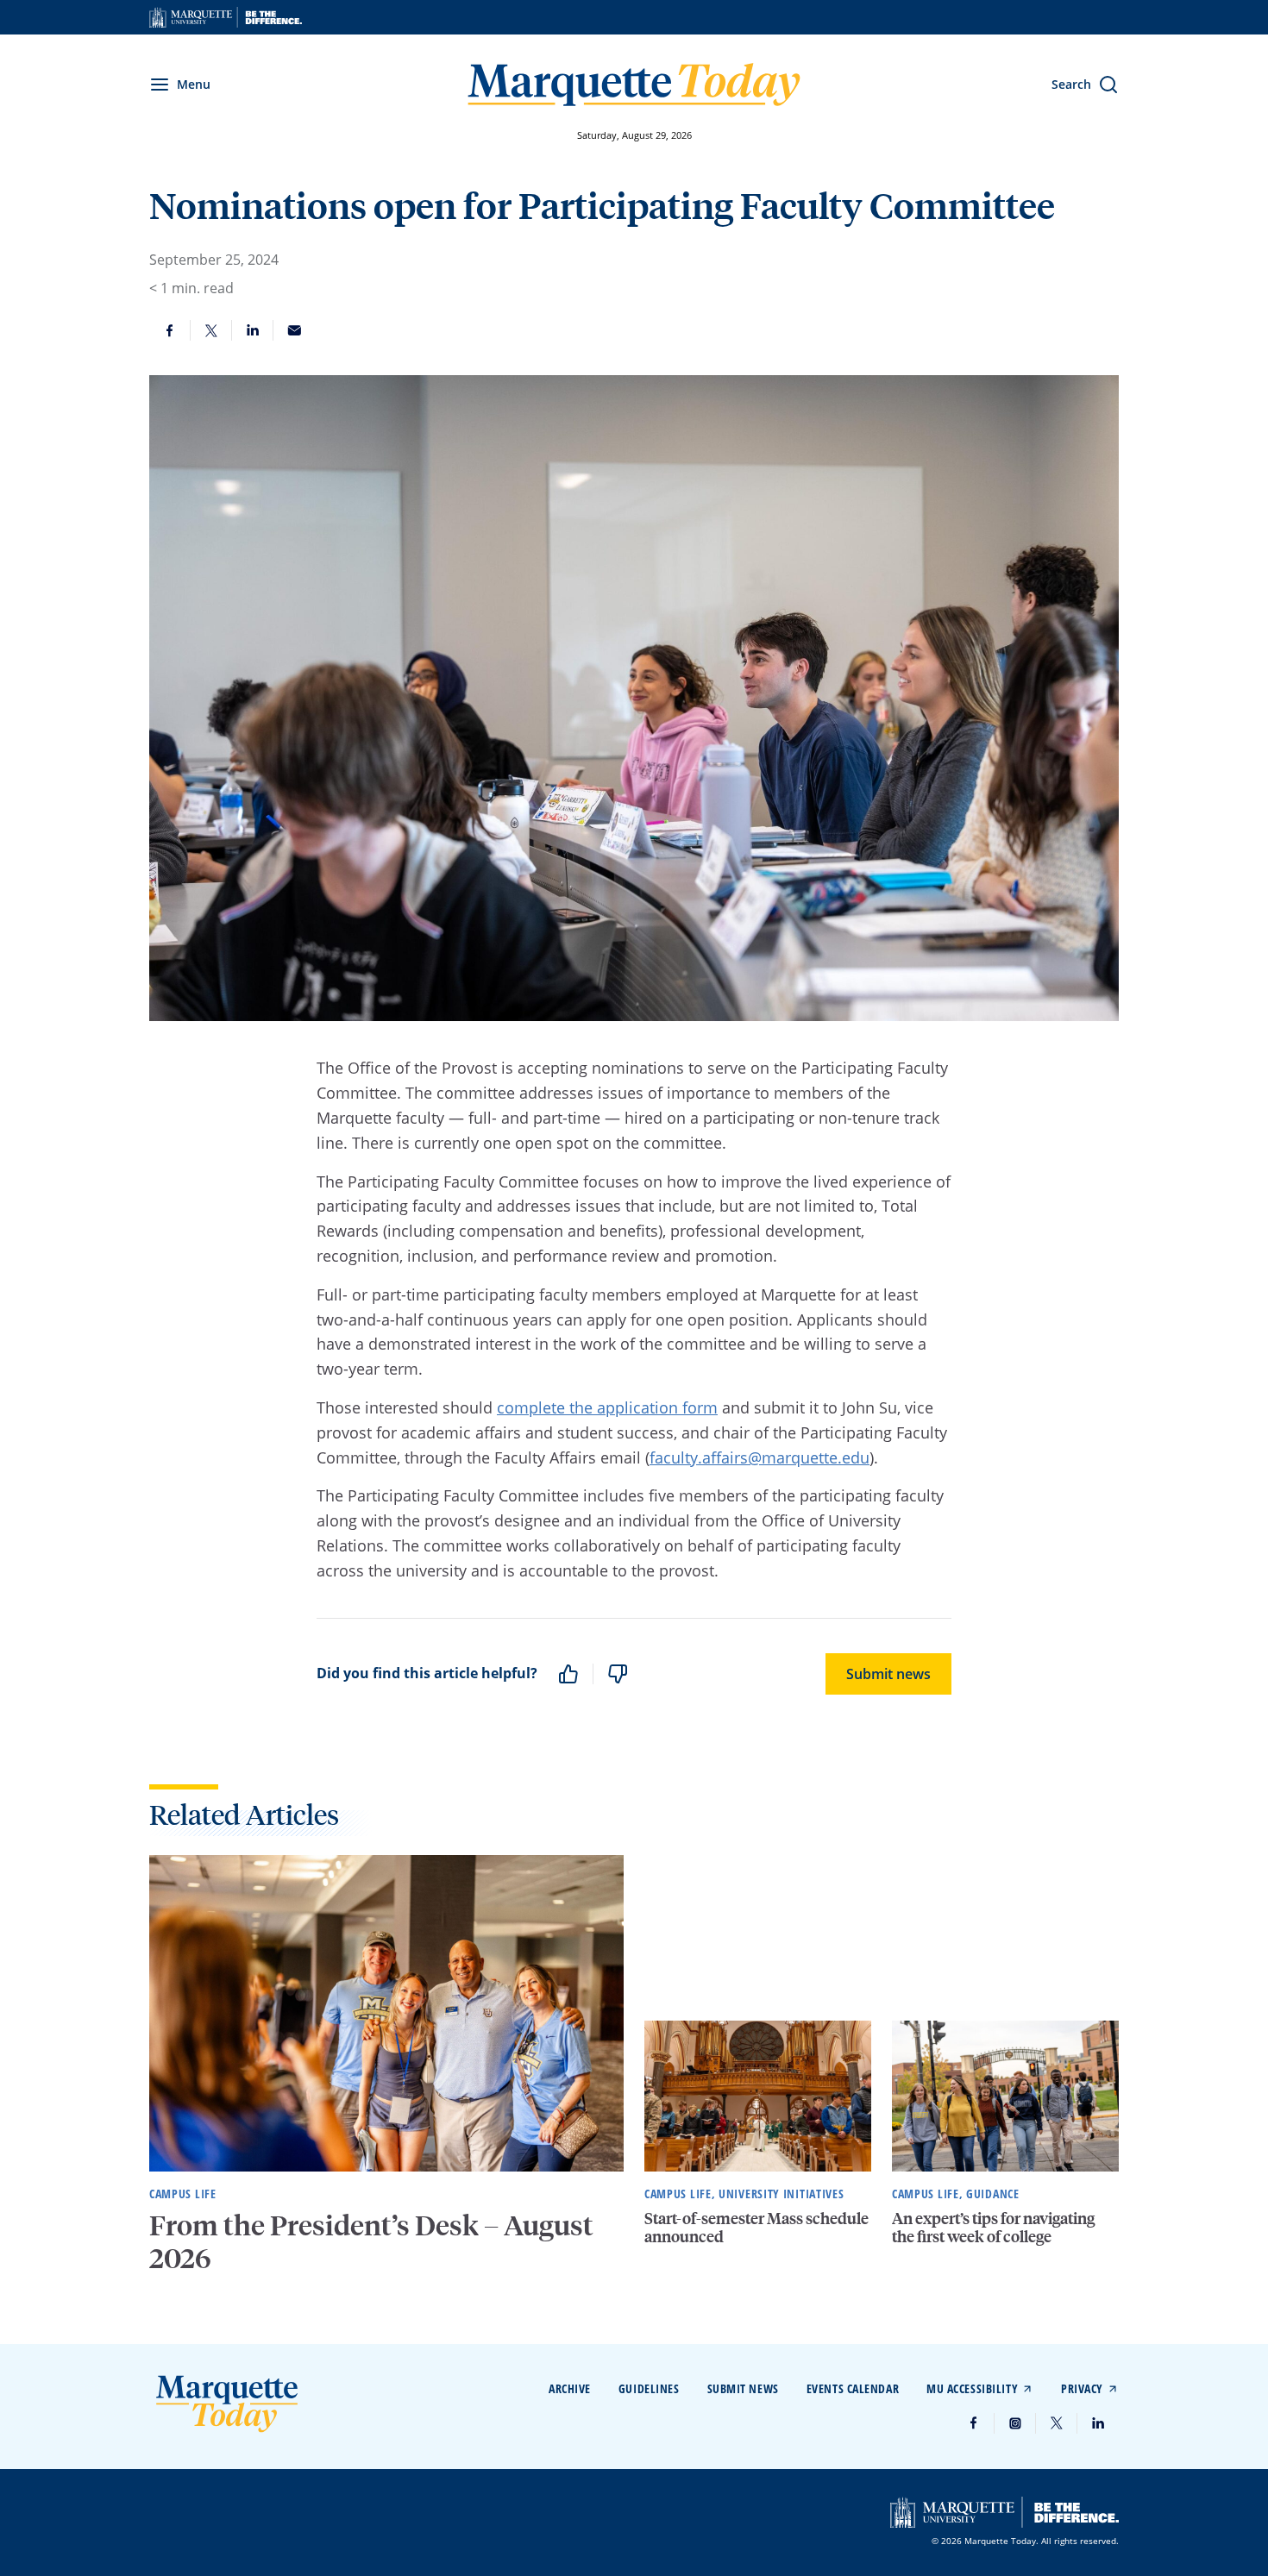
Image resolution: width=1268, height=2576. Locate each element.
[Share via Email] (294, 330)
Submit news (888, 1674)
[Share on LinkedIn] (253, 330)
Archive (570, 2388)
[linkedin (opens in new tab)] (1098, 2423)
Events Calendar (853, 2388)
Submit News (743, 2388)
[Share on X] (211, 330)
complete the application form (607, 1407)
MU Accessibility (972, 2388)
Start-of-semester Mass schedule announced (756, 2227)
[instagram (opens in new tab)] (1015, 2423)
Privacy (1082, 2388)
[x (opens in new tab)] (1057, 2423)
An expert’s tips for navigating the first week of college (993, 2227)
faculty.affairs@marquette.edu (760, 1457)
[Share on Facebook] (170, 330)
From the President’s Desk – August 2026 (371, 2241)
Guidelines (649, 2388)
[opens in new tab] (226, 17)
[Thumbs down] (618, 1674)
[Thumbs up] (568, 1674)
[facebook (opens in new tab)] (974, 2423)
